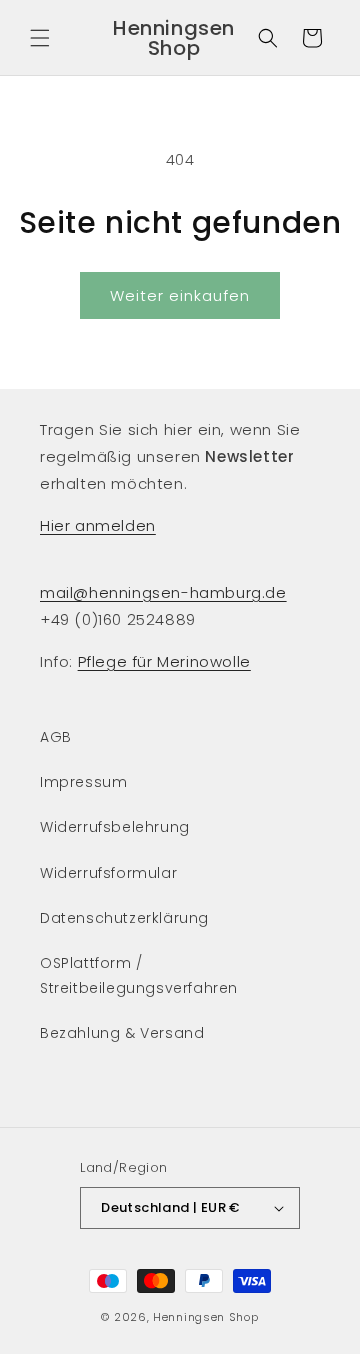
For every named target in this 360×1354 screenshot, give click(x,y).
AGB (56, 737)
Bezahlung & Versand (122, 1033)
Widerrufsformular (108, 873)
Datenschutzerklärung (124, 918)
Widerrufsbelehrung (115, 827)
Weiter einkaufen (180, 295)
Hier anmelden (98, 525)
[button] (40, 38)
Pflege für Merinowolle (164, 661)
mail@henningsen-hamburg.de (163, 592)
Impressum (83, 782)
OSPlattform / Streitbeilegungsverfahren (139, 975)
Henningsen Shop (206, 1317)
